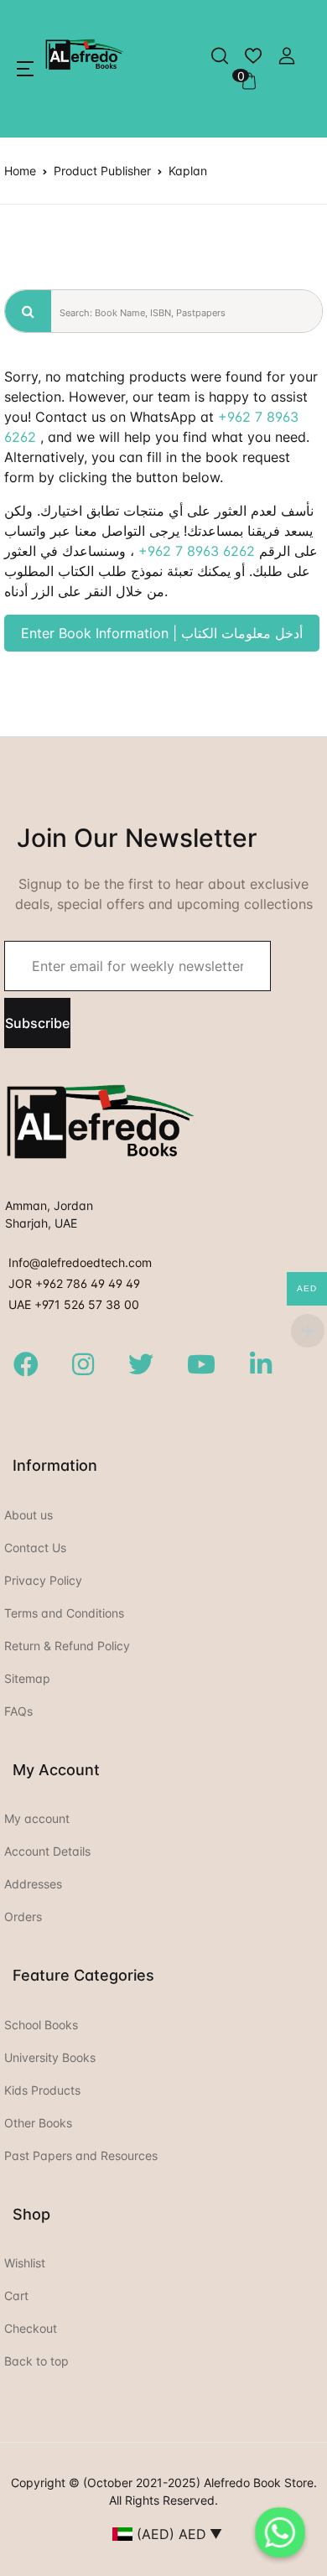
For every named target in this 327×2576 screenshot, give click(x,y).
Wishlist (25, 2263)
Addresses (33, 1884)
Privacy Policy (43, 1580)
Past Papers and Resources (81, 2155)
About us (29, 1515)
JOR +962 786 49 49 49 (74, 1283)
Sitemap (27, 1678)
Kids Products (42, 2090)
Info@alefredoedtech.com (80, 1262)
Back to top (36, 2361)
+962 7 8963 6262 (197, 551)
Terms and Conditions (64, 1613)
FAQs (18, 1711)
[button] (25, 69)
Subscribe (37, 1023)
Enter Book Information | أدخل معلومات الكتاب (162, 633)
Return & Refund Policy (67, 1646)
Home (20, 171)
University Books (50, 2057)
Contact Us (35, 1548)
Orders (23, 1916)
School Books (41, 2025)
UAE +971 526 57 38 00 (74, 1304)
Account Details (47, 1851)
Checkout (31, 2328)
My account (37, 1818)
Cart (16, 2296)
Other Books (38, 2123)
